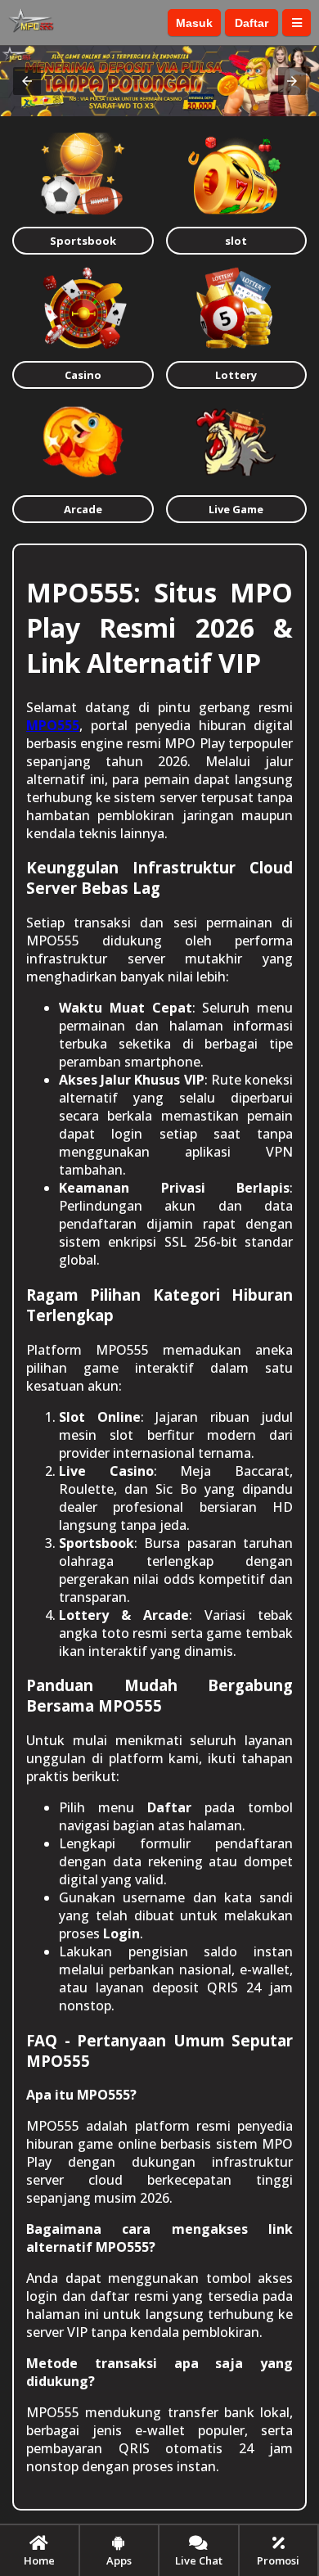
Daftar (252, 23)
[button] (27, 81)
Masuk (194, 23)
